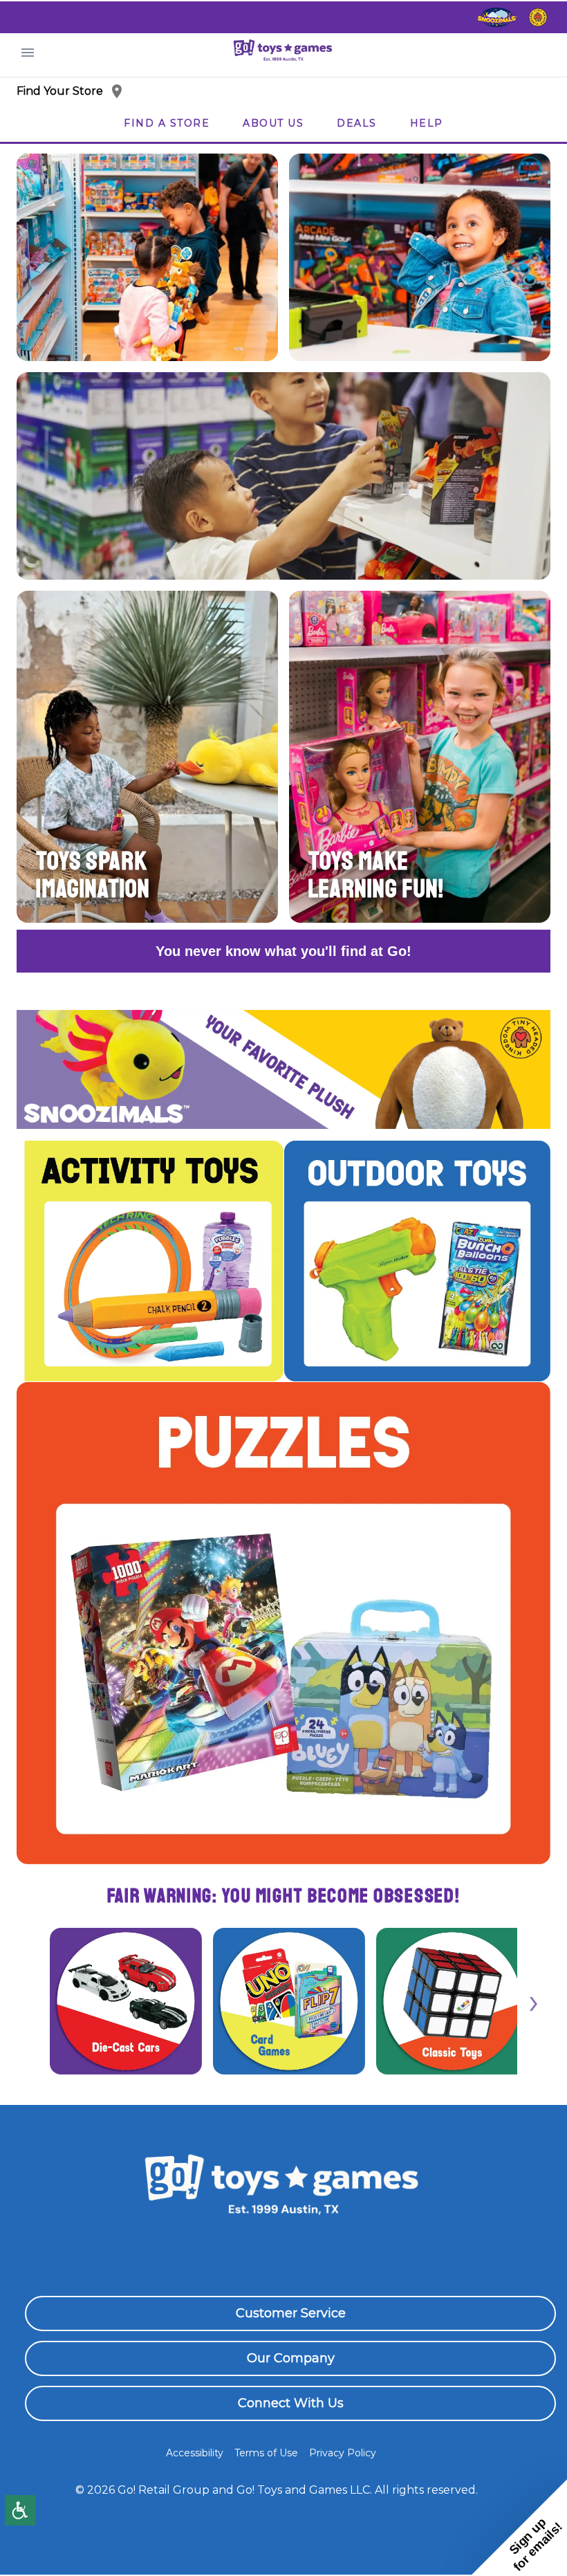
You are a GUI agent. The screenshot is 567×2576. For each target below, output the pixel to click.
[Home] (283, 52)
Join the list (398, 2480)
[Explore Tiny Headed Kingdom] (538, 17)
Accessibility (195, 2453)
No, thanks (398, 2527)
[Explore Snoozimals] (497, 17)
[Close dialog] (536, 2252)
